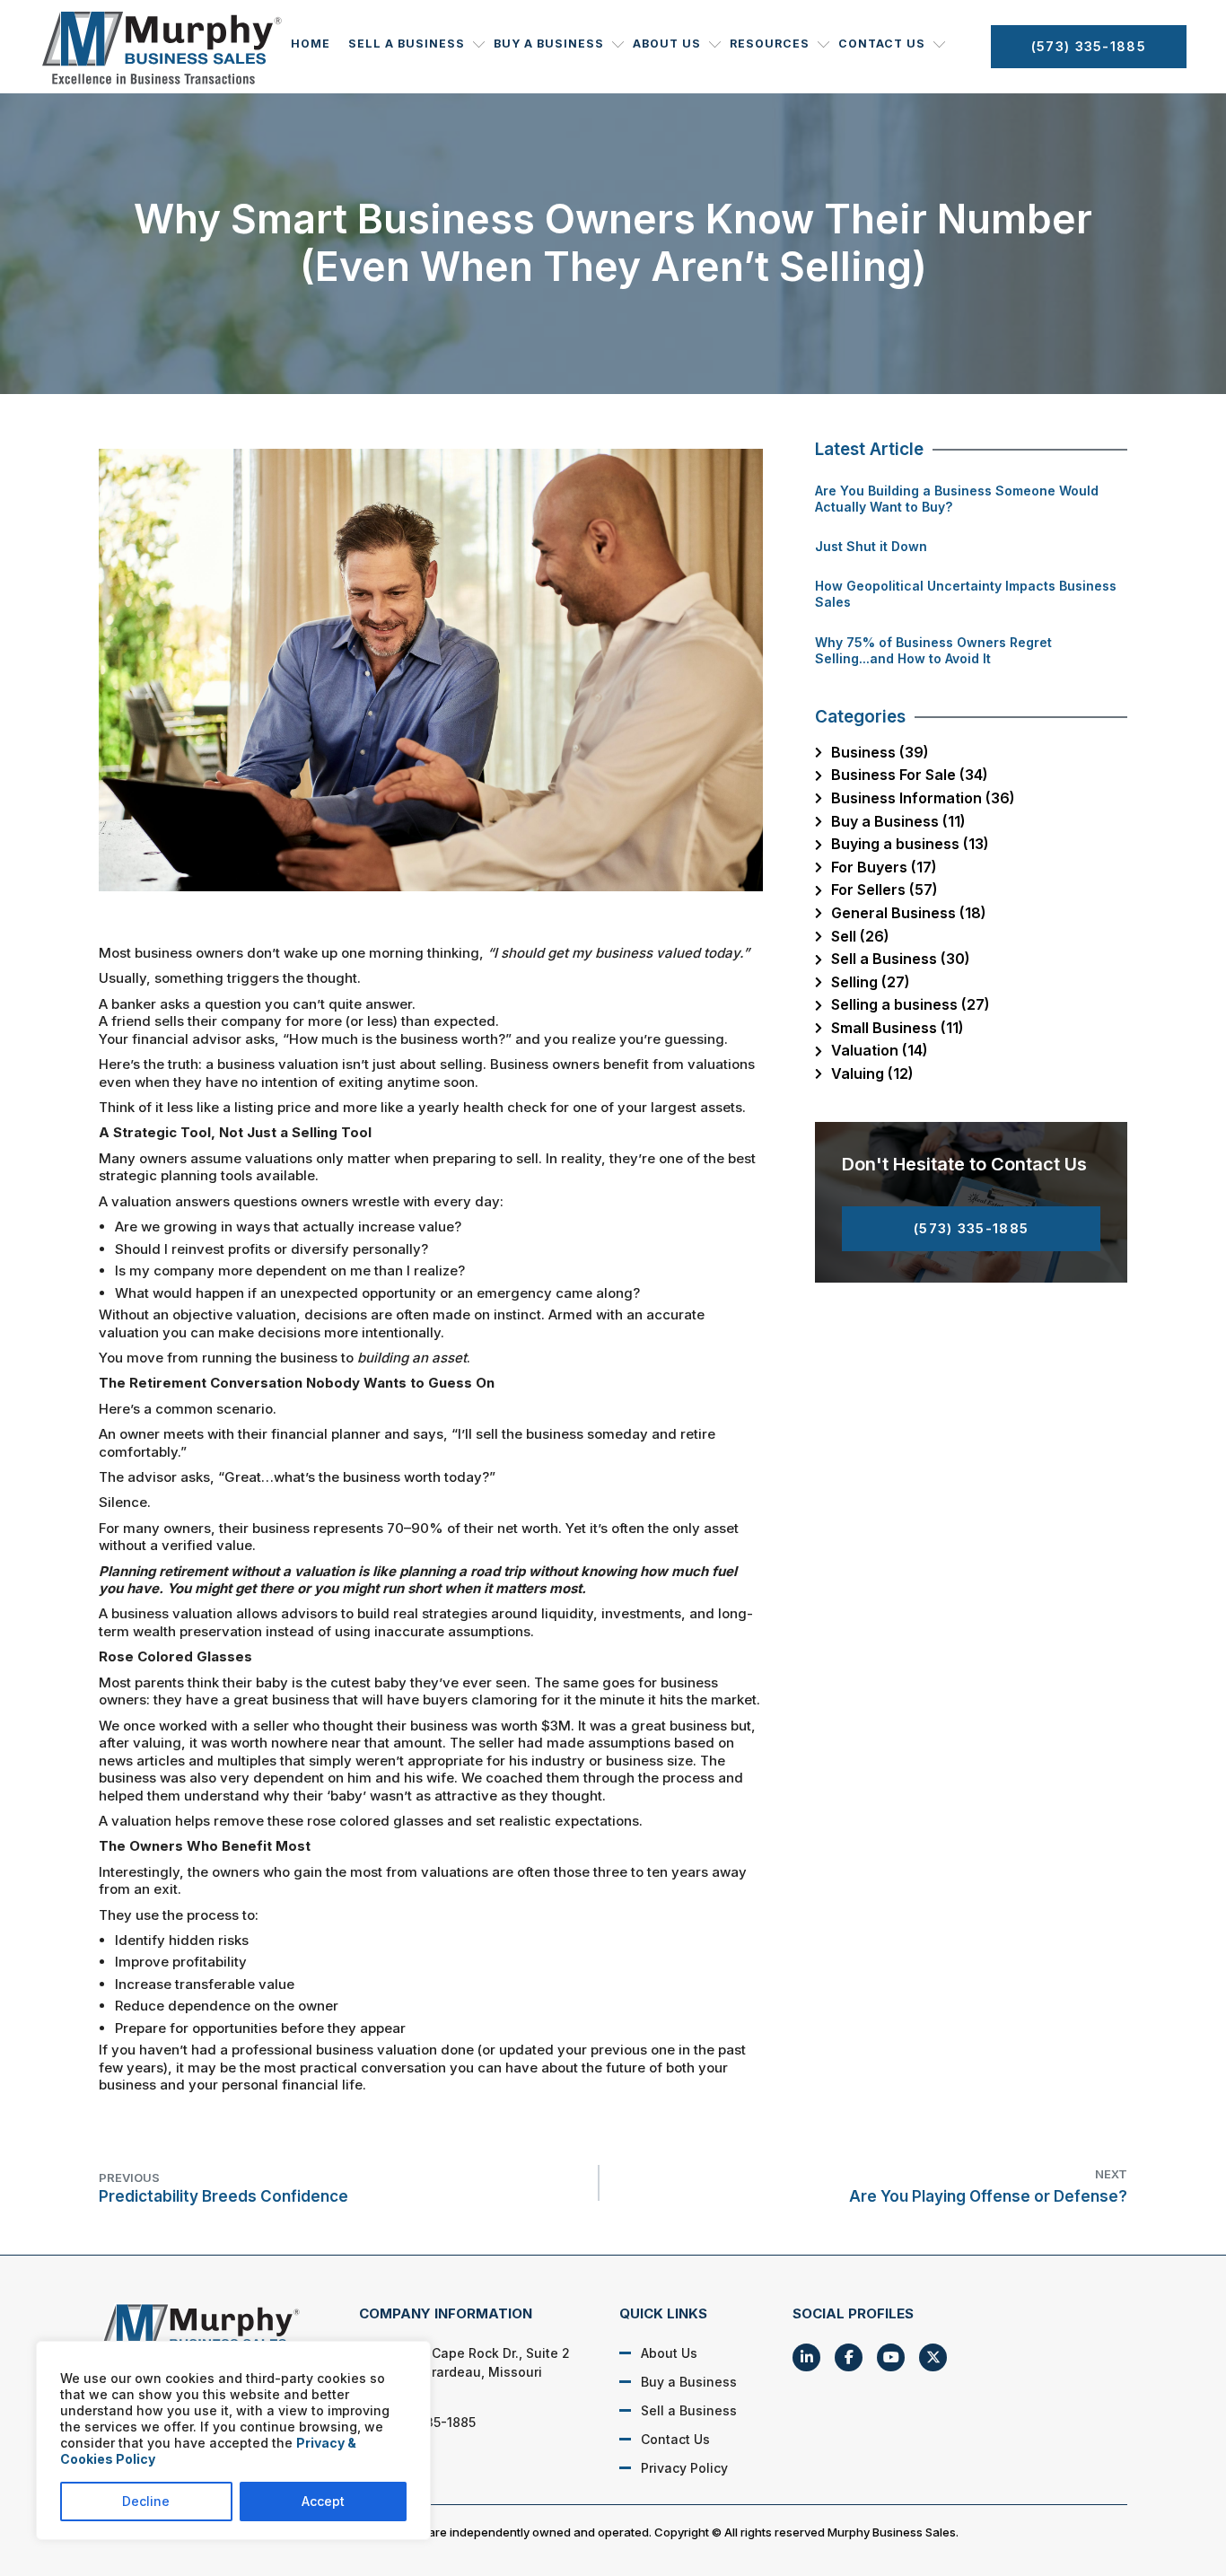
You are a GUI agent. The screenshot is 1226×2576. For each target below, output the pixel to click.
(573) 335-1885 (1089, 46)
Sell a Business (407, 44)
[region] (233, 2440)
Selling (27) (871, 982)
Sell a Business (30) (901, 959)
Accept (323, 2501)
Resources (770, 44)
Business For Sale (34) (910, 775)
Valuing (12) (872, 1073)
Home (311, 44)
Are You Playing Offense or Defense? (988, 2186)
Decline (146, 2501)
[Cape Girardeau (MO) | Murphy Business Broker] (210, 2334)
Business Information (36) (923, 798)
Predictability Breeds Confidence (223, 2188)
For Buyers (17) (884, 867)
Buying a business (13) (910, 844)
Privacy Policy (684, 2468)
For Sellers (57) (884, 889)
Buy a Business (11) (898, 821)
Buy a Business (549, 44)
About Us (667, 44)
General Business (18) (909, 913)
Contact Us (882, 44)
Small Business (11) (898, 1028)
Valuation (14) (880, 1050)
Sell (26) (860, 936)
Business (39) (880, 752)
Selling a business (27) (911, 1004)
